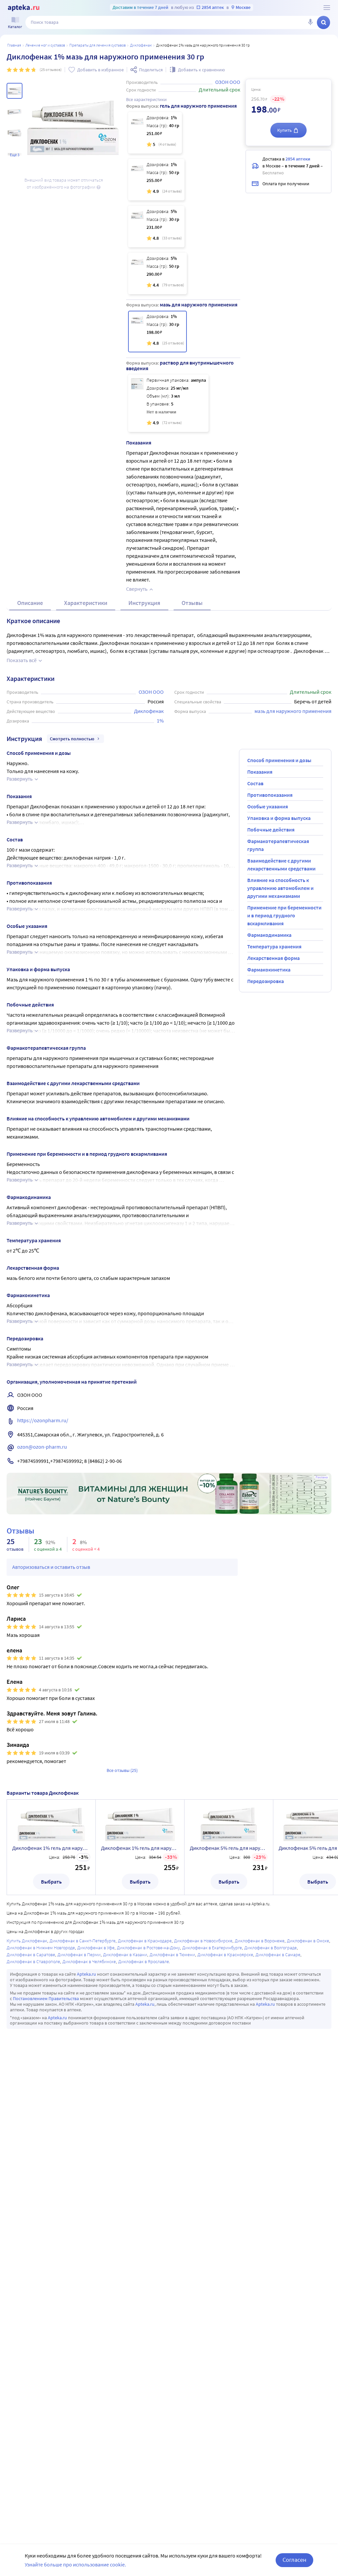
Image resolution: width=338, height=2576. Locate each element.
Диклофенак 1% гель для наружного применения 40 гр (51, 1848)
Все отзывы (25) (122, 1770)
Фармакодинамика (269, 935)
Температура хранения (274, 946)
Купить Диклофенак (27, 1941)
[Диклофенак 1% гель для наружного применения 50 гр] (156, 180)
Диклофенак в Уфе (96, 1948)
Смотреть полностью (72, 739)
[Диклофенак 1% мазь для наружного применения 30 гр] (157, 332)
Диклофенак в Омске (308, 1941)
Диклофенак (141, 45)
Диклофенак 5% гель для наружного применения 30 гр (229, 1848)
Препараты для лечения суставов (98, 45)
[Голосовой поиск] (310, 22)
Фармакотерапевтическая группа (278, 845)
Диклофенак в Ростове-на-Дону (148, 1948)
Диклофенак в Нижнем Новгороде (41, 1948)
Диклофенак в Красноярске (225, 1955)
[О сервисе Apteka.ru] (327, 8)
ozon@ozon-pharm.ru (42, 1447)
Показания (260, 772)
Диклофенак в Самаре (278, 1955)
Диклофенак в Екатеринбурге (212, 1948)
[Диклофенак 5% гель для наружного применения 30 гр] (156, 227)
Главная (14, 45)
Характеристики (86, 603)
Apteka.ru (86, 1974)
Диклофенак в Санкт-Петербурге (83, 1941)
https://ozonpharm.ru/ (43, 1420)
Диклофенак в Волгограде (270, 1948)
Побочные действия (271, 829)
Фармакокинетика (269, 970)
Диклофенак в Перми (79, 1955)
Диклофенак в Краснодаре (145, 1941)
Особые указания (268, 806)
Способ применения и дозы (279, 760)
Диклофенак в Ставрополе (33, 1961)
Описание (30, 603)
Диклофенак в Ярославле (144, 1961)
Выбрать (51, 1882)
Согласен (294, 2560)
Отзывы (192, 603)
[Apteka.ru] (24, 8)
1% (160, 721)
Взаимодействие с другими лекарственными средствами (281, 865)
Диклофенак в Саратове (31, 1955)
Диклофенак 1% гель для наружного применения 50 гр (140, 1848)
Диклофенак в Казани (125, 1955)
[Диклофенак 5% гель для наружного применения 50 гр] (157, 273)
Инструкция (144, 603)
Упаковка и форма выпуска (279, 818)
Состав (255, 783)
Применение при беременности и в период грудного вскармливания (284, 915)
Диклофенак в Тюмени (172, 1955)
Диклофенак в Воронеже (260, 1941)
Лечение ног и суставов (45, 45)
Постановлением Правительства (46, 1998)
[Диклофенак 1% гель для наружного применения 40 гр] (155, 133)
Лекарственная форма (273, 958)
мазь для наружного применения (293, 711)
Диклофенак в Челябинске (89, 1961)
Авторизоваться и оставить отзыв (51, 1567)
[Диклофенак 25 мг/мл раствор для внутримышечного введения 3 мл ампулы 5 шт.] (168, 403)
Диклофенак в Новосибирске (203, 1941)
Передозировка (266, 981)
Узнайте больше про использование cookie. (75, 2564)
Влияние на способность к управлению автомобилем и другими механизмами (280, 888)
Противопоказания (270, 795)
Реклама (322, 1477)
